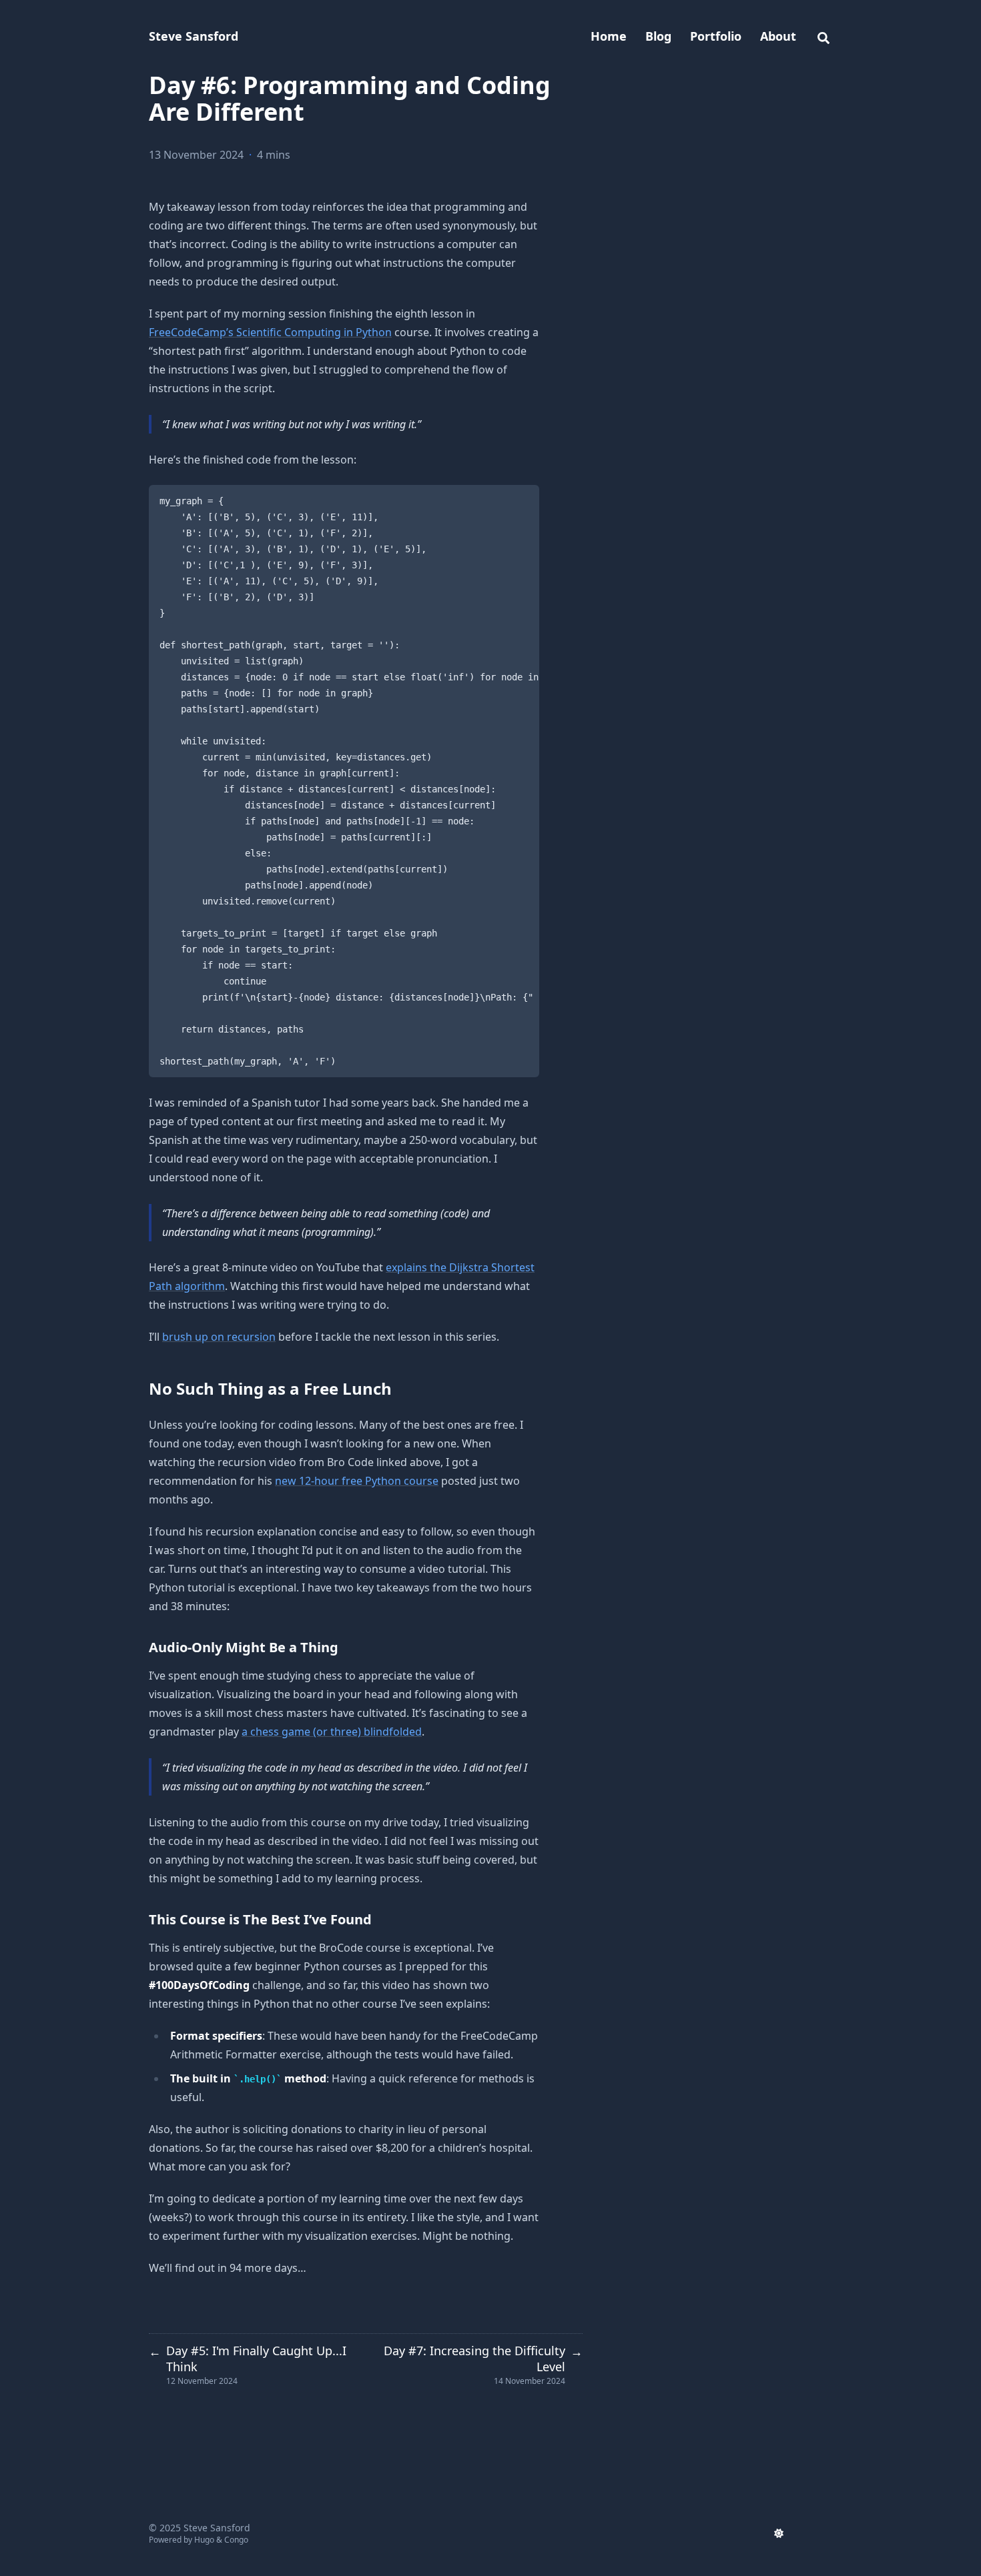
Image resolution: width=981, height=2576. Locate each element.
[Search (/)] (824, 36)
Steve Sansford (194, 36)
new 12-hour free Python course (357, 1481)
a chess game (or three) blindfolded (332, 1732)
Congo (236, 2540)
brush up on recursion (219, 1337)
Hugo (204, 2540)
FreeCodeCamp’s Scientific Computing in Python (270, 332)
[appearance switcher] (779, 2533)
